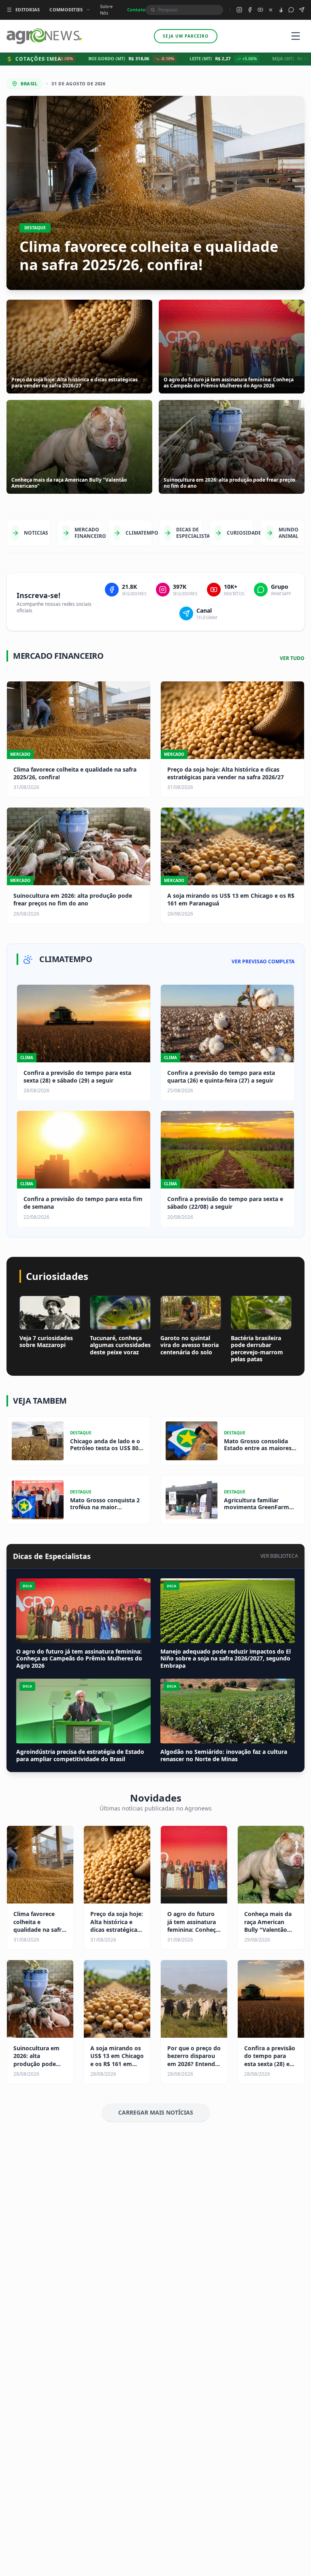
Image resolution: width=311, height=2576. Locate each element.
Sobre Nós (106, 10)
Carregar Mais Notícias (156, 2112)
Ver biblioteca (279, 1556)
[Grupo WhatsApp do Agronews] (291, 10)
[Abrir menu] (296, 36)
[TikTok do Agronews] (281, 10)
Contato (136, 10)
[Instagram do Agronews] (239, 10)
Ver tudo (292, 658)
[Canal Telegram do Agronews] (302, 10)
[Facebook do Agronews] (250, 10)
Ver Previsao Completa (263, 962)
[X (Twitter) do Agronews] (271, 10)
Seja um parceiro (186, 36)
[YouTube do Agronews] (260, 10)
